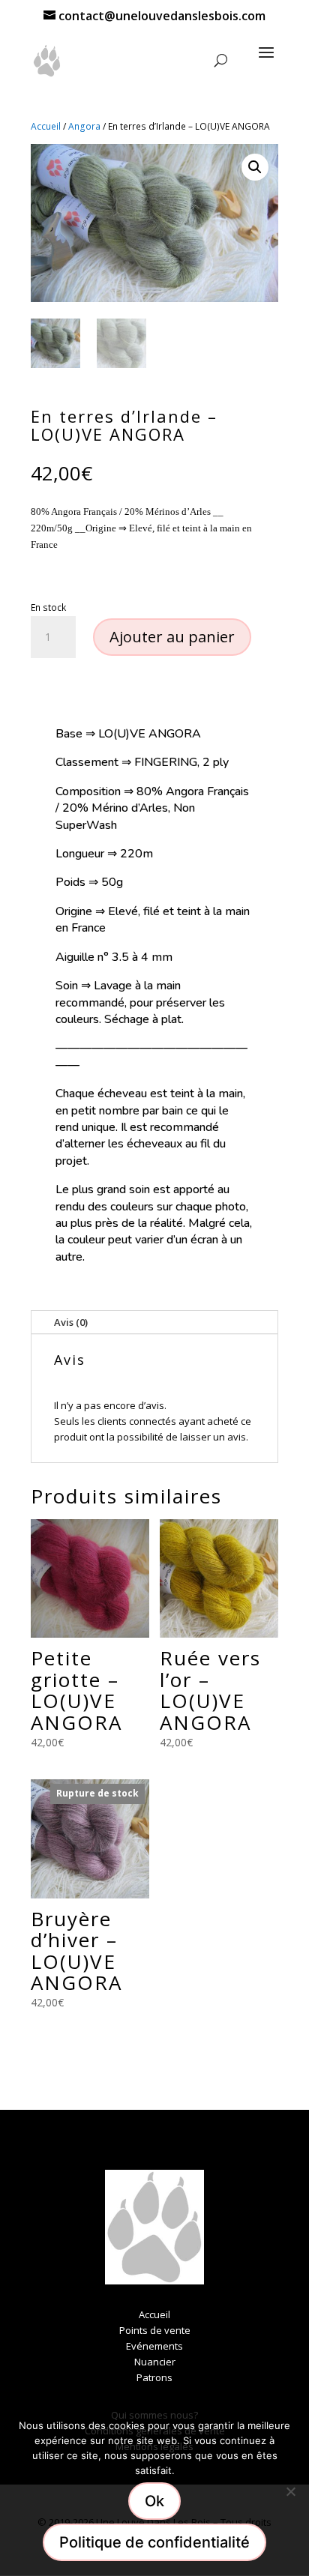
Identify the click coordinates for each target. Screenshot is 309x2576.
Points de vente (155, 2330)
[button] (255, 167)
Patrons (154, 2377)
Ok (154, 2501)
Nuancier (155, 2362)
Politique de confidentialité (154, 2542)
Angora (84, 126)
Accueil (46, 126)
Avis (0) (71, 1322)
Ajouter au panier (172, 637)
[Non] (290, 2491)
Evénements (154, 2346)
